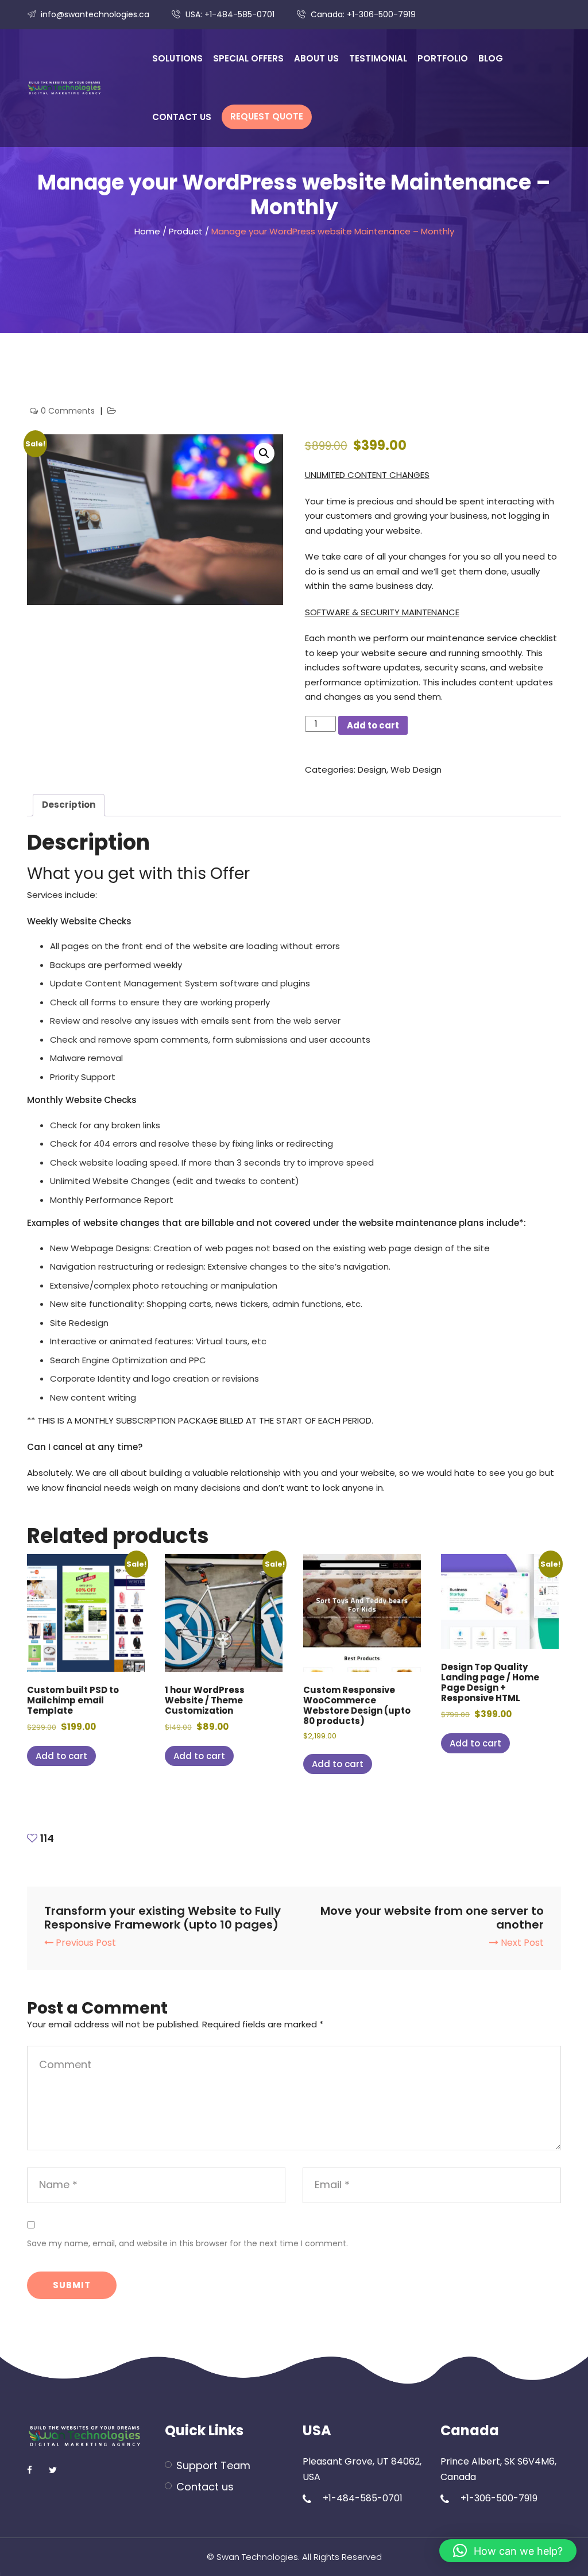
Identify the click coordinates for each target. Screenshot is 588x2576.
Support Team (213, 2465)
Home (147, 231)
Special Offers (248, 58)
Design (372, 770)
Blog (491, 58)
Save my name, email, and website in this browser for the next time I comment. (187, 2243)
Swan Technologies (257, 2557)
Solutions (177, 58)
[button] (264, 453)
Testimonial (378, 58)
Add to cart (373, 725)
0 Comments (69, 411)
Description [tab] (69, 805)
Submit (72, 2285)
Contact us (182, 117)
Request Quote (267, 116)
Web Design (416, 770)
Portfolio (443, 58)
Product (186, 231)
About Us (316, 58)
